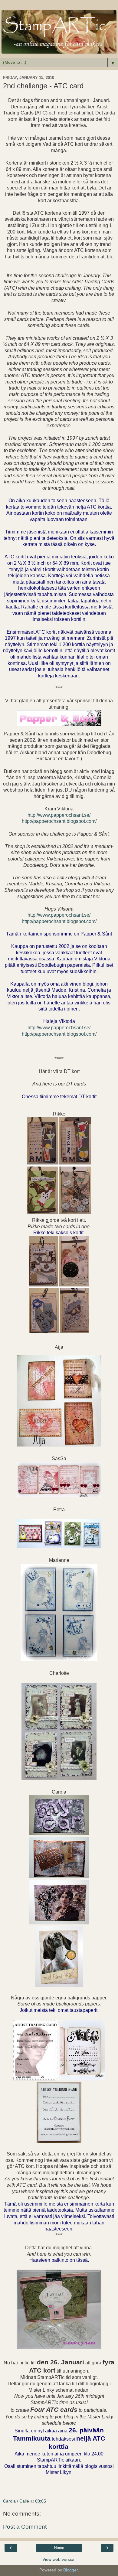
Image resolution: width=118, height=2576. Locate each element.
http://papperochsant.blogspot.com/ (59, 821)
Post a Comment (25, 2527)
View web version (59, 2559)
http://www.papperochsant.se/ (59, 815)
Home (59, 2548)
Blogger (70, 2570)
